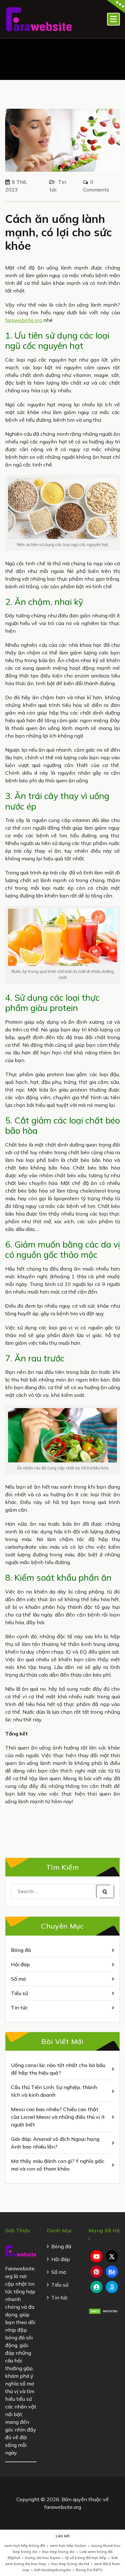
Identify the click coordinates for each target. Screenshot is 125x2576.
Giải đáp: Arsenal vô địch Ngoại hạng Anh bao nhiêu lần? (55, 2143)
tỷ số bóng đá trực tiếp (86, 2558)
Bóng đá (21, 1950)
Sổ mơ (18, 1979)
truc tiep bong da (58, 2552)
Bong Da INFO (89, 2570)
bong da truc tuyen (43, 2558)
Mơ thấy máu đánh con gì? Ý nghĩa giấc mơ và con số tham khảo (58, 2165)
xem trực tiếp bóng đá (25, 2545)
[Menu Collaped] (113, 19)
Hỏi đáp (20, 1964)
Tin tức (19, 2008)
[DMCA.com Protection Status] (104, 2311)
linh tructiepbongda (53, 2570)
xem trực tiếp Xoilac (68, 2545)
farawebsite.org (24, 320)
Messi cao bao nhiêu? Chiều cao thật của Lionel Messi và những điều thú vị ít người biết (58, 2117)
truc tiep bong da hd (70, 2564)
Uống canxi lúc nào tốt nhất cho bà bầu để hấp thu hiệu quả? (58, 2069)
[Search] (105, 1891)
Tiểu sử (19, 1993)
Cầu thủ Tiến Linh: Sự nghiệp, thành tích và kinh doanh (54, 2091)
